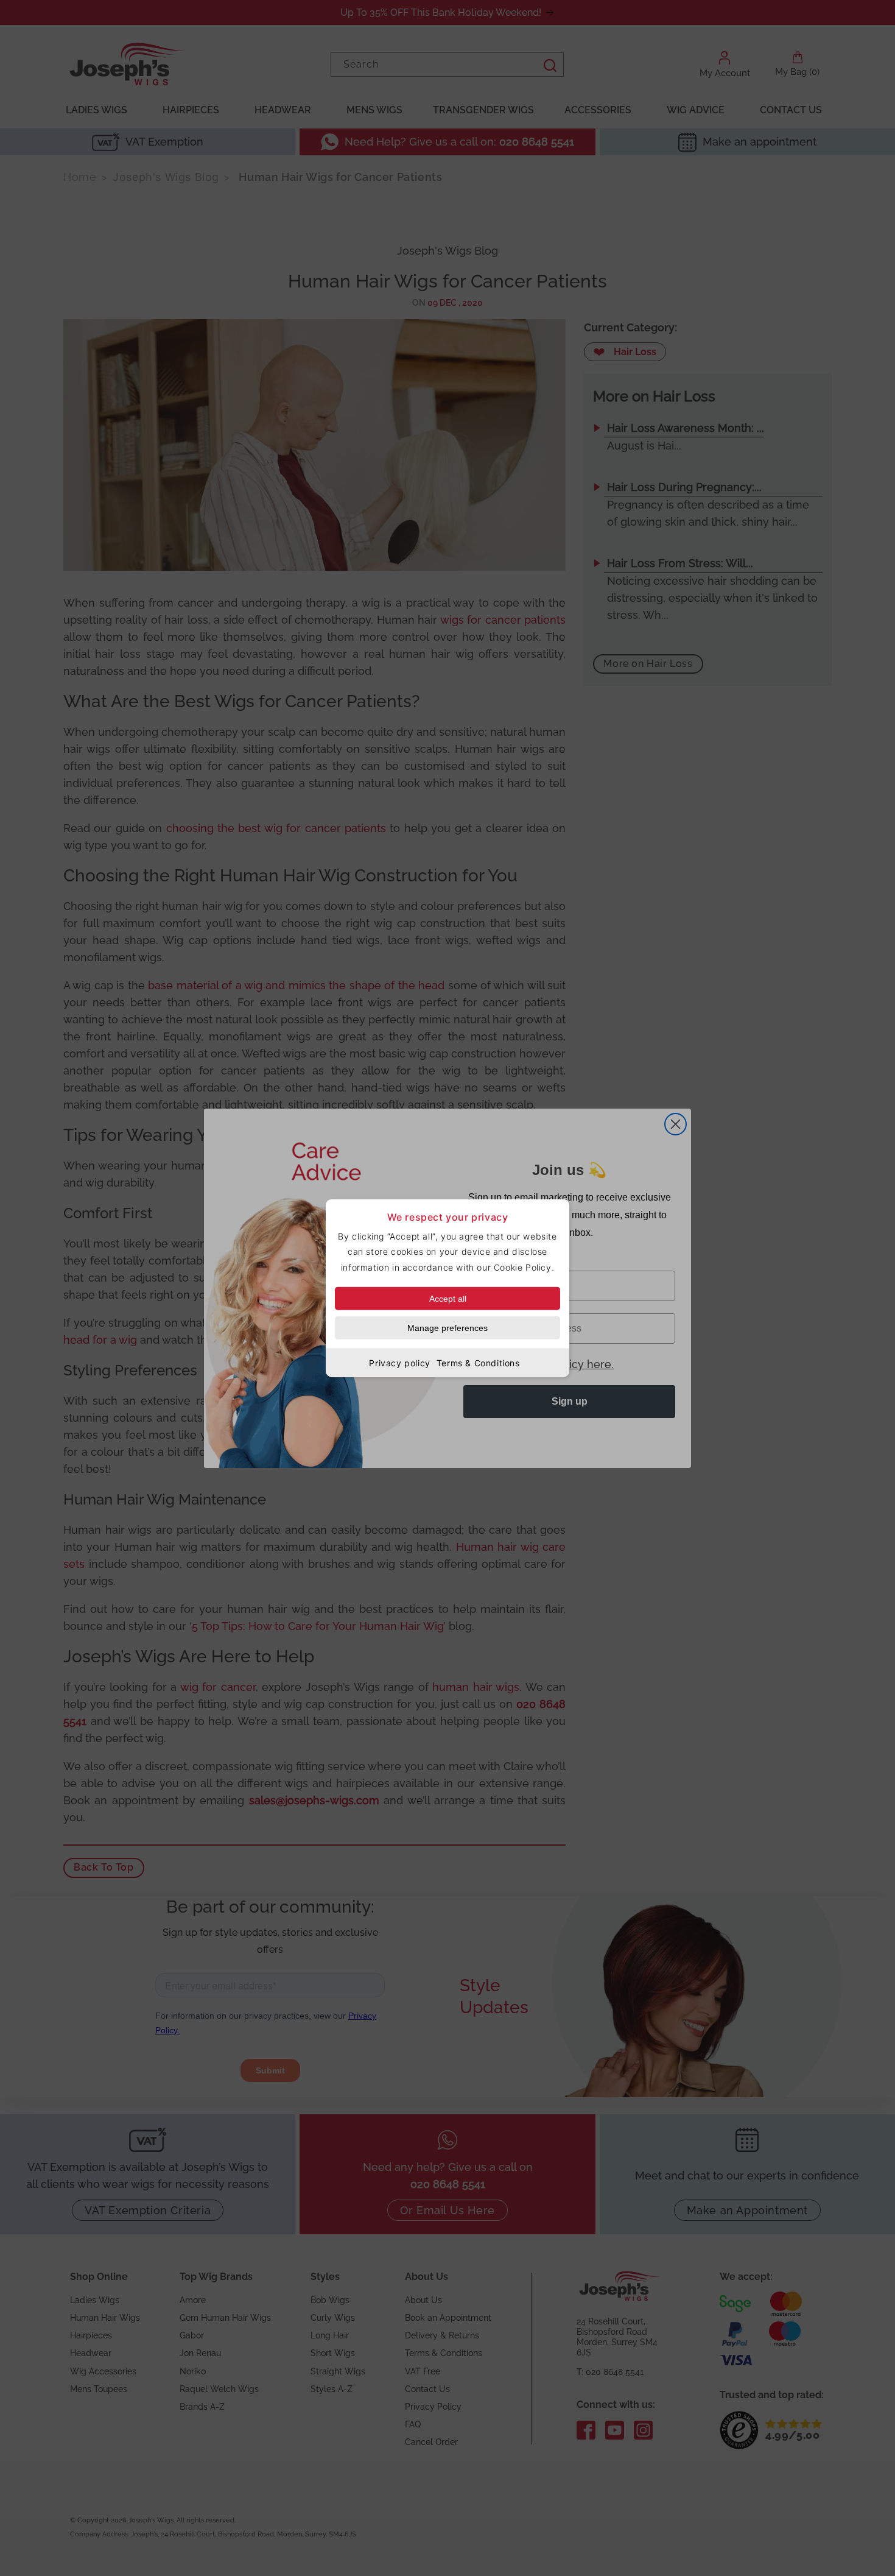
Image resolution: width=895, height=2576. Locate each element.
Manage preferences (447, 1327)
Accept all (448, 1298)
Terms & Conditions (478, 1362)
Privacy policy (399, 1362)
